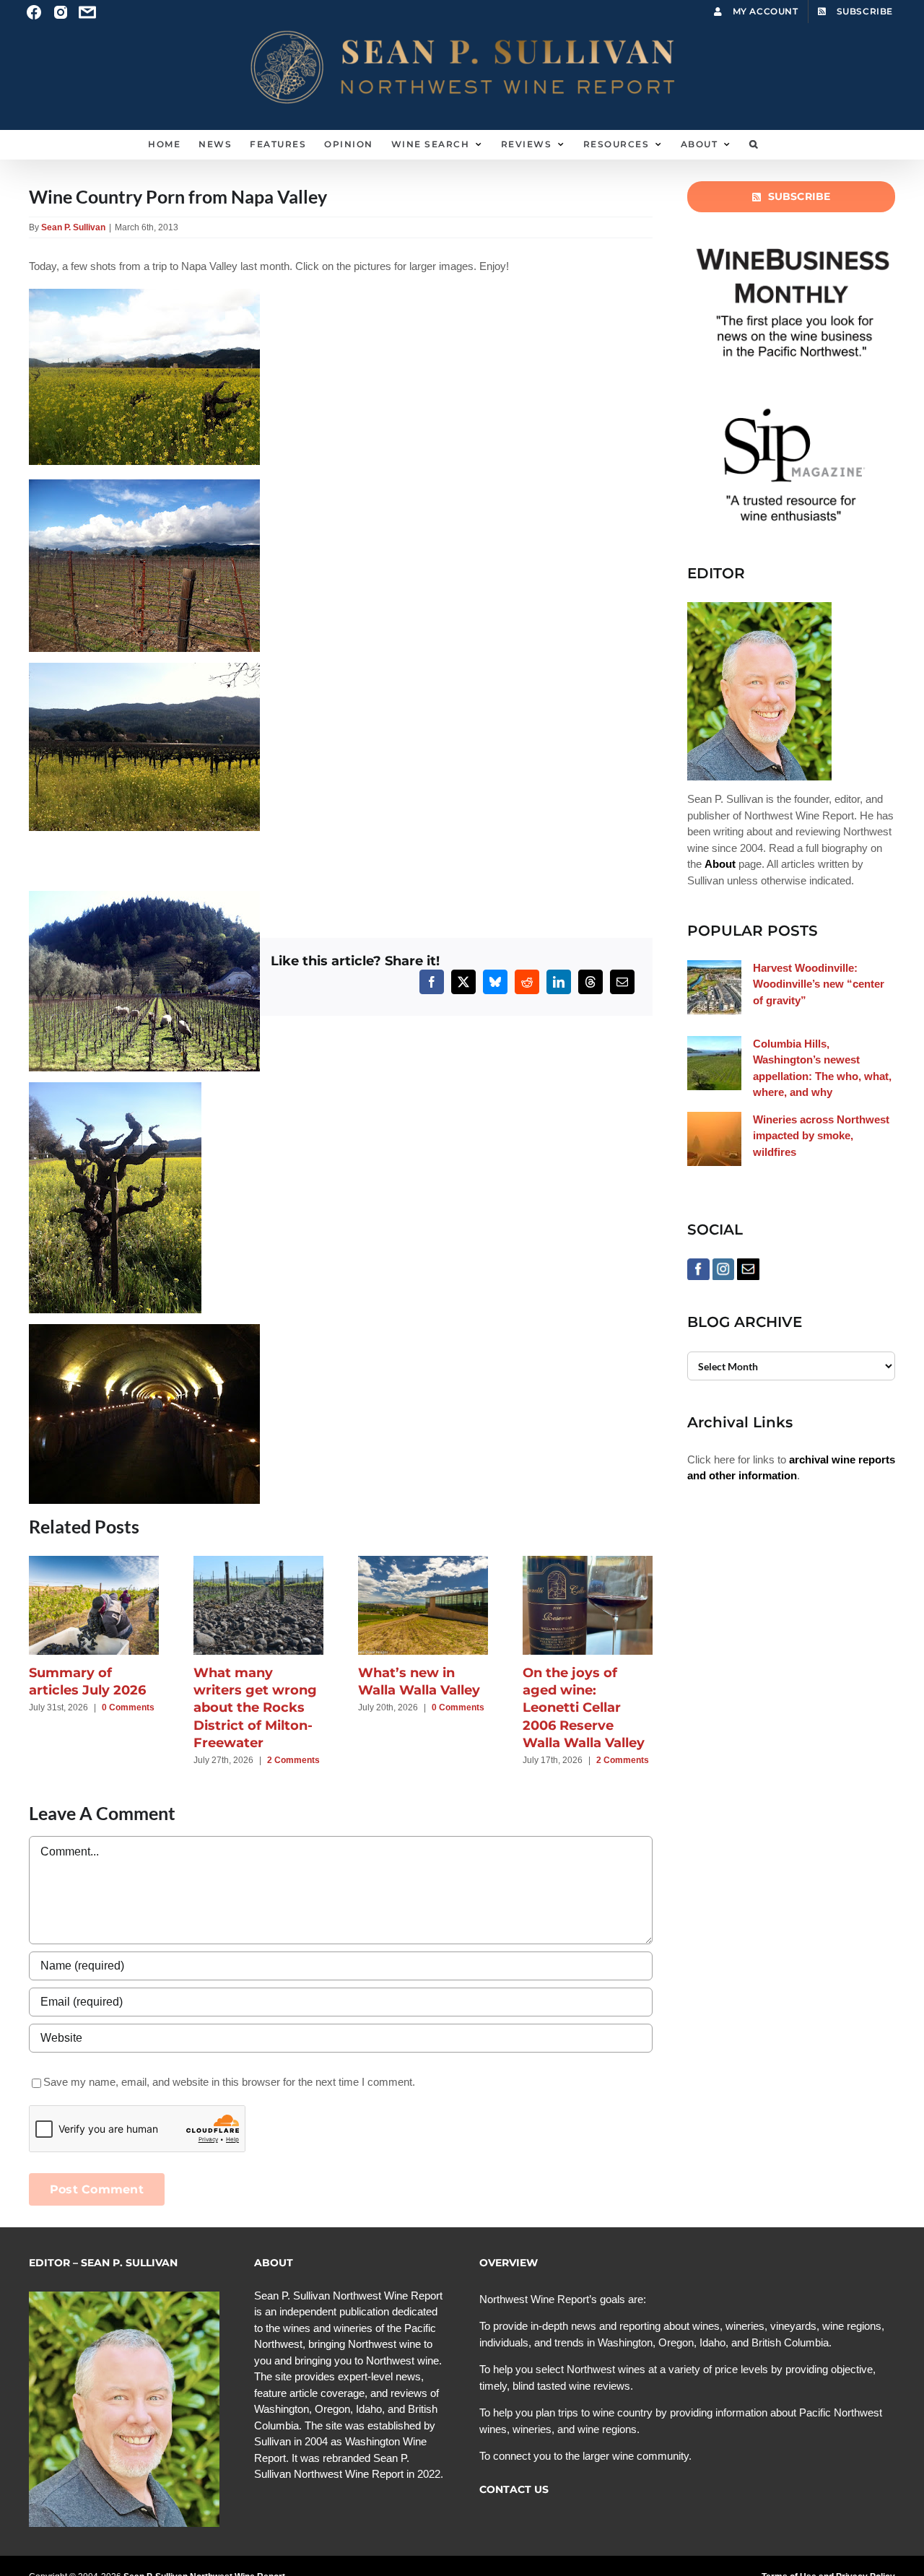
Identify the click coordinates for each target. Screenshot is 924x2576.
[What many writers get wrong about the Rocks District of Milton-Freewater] (258, 1562)
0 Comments (128, 1707)
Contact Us (514, 2489)
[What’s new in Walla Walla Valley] (423, 1562)
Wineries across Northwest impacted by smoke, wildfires (821, 1136)
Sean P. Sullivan (73, 227)
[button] (754, 144)
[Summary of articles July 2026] (94, 1562)
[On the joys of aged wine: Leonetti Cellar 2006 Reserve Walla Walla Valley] (588, 1562)
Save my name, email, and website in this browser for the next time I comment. (229, 2082)
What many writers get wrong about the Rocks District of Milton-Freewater (255, 1708)
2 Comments (293, 1760)
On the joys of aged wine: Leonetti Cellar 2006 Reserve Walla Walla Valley (584, 1708)
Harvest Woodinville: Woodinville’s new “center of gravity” (819, 984)
